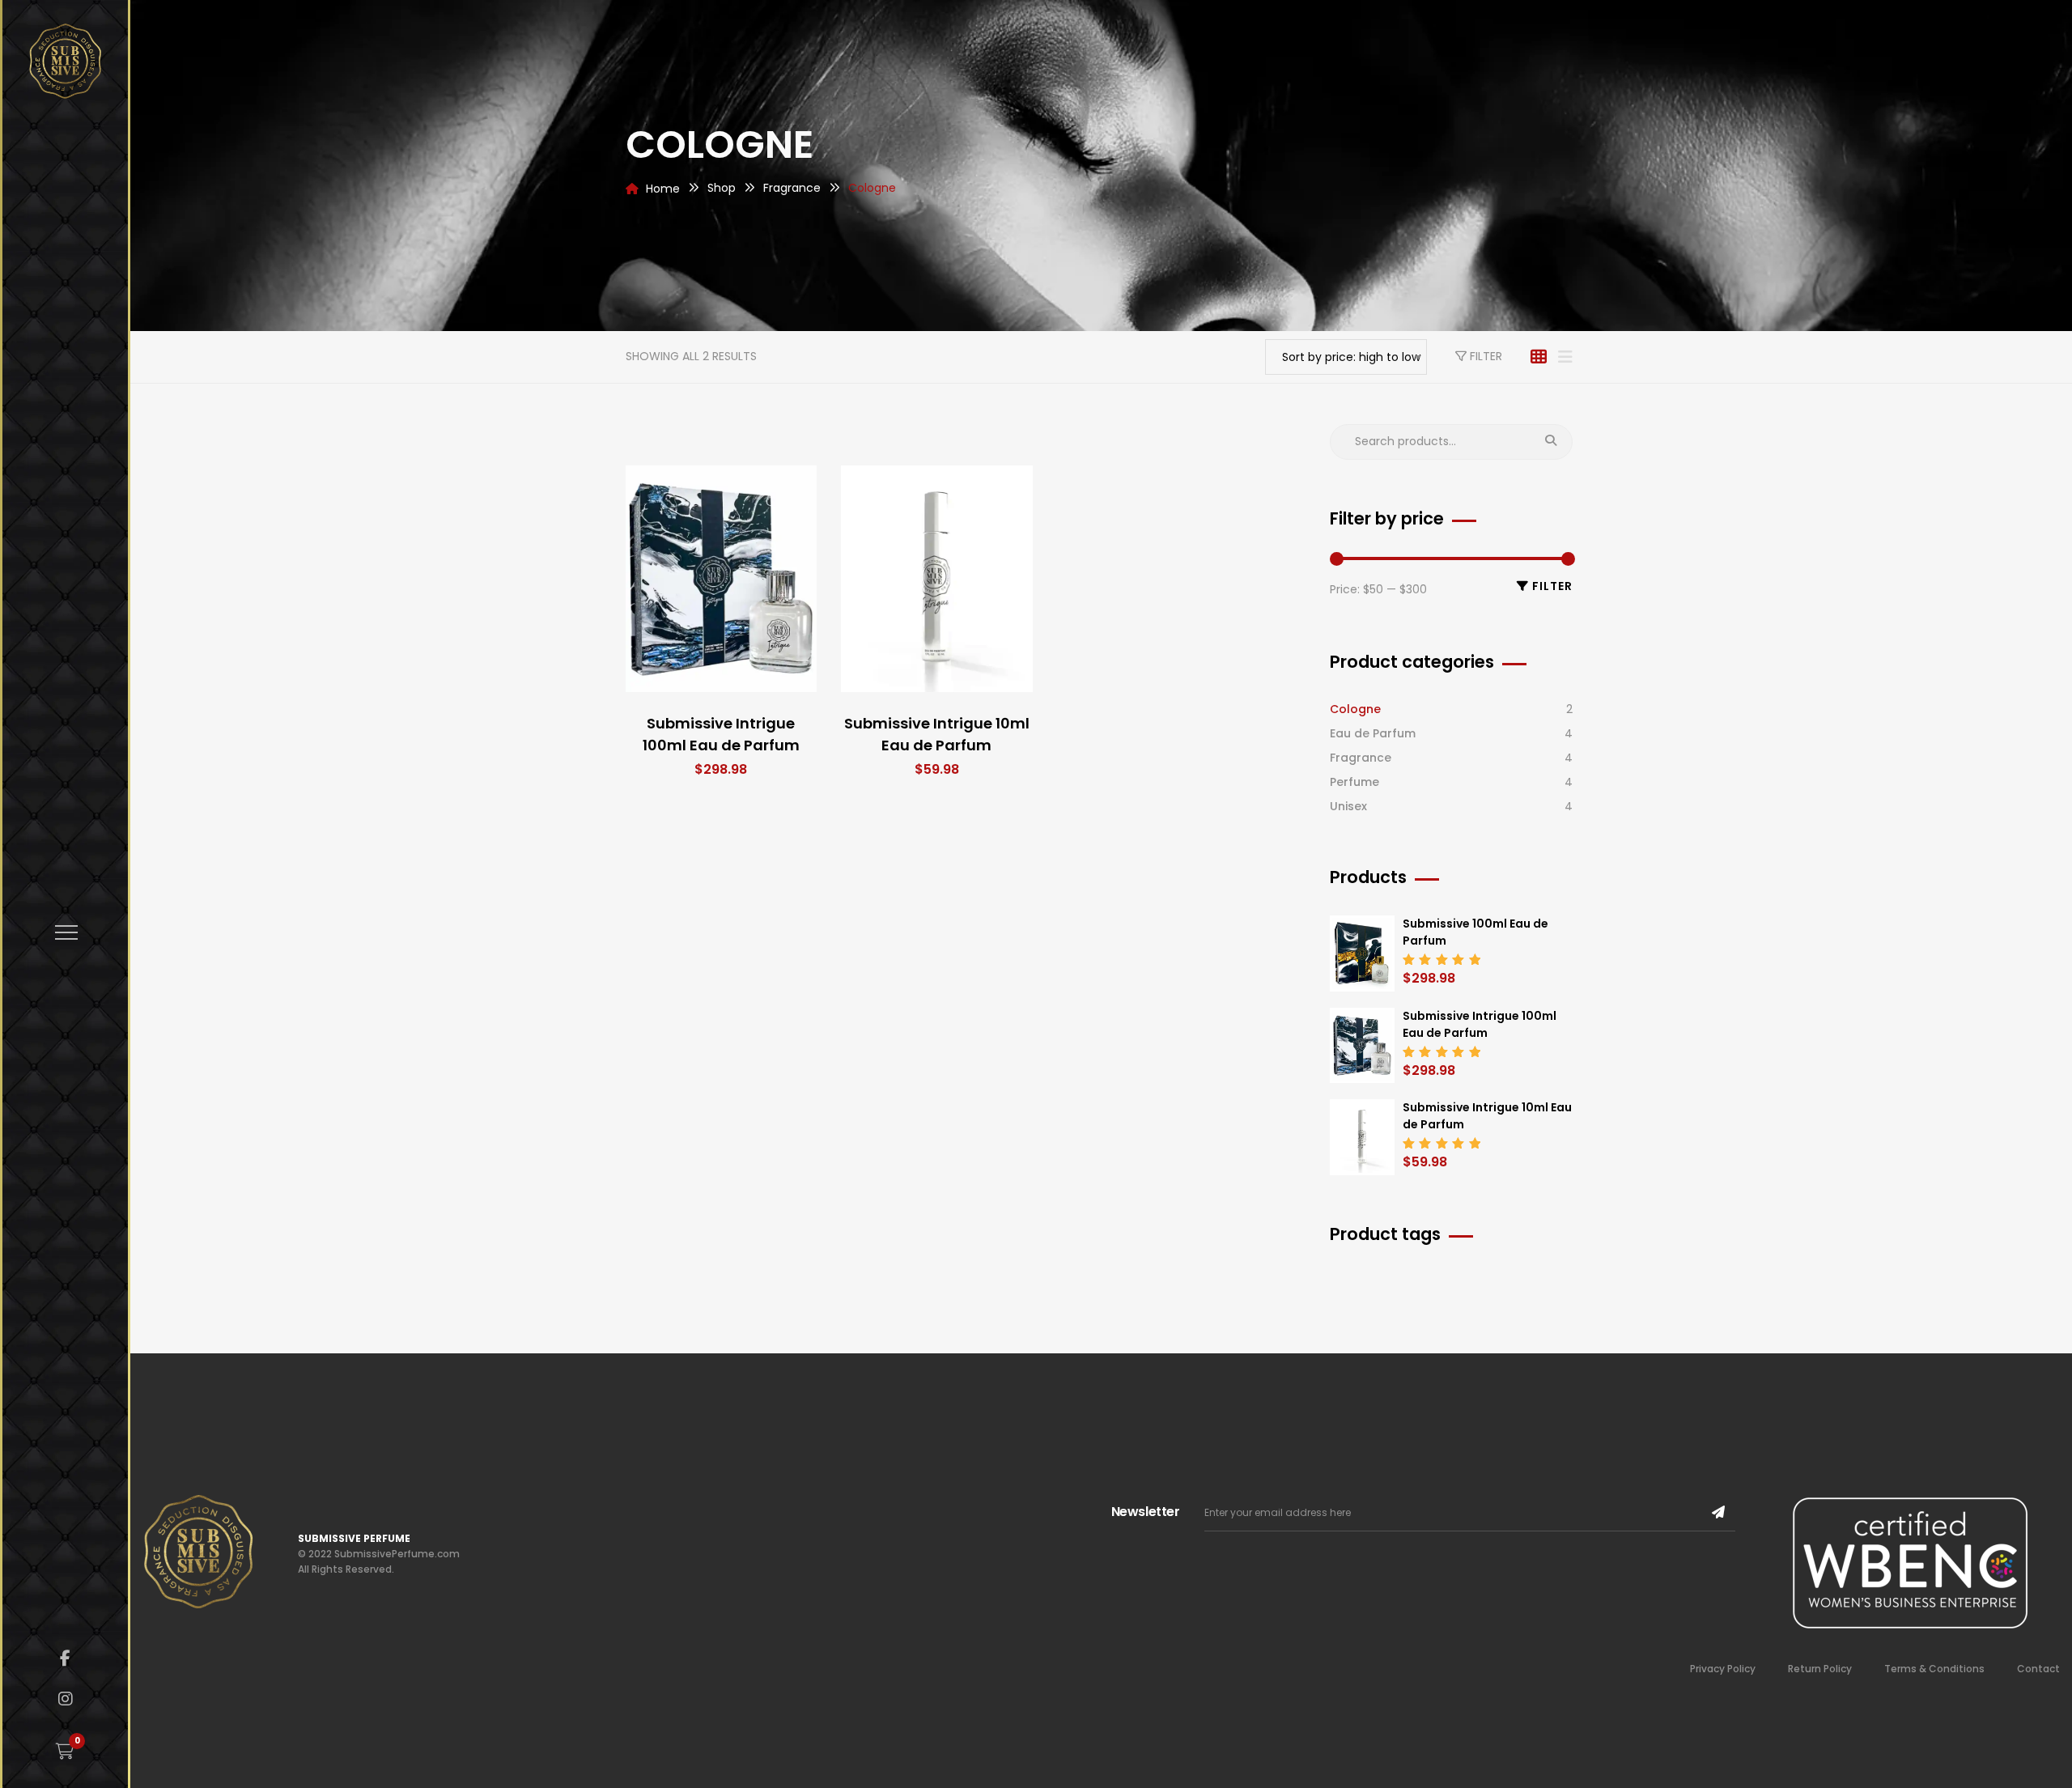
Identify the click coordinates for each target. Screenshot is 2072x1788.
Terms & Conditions (1934, 1669)
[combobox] (1346, 357)
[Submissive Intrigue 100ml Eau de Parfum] (722, 579)
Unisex (1348, 806)
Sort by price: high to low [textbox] (1351, 357)
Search (1551, 442)
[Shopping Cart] (65, 1752)
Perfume (1354, 782)
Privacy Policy (1723, 1669)
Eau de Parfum (1373, 733)
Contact (2038, 1669)
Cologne (1355, 709)
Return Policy (1820, 1669)
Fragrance (1361, 758)
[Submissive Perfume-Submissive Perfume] (65, 61)
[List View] (1565, 357)
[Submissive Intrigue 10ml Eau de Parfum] (937, 579)
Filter (1484, 356)
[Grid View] (1539, 357)
